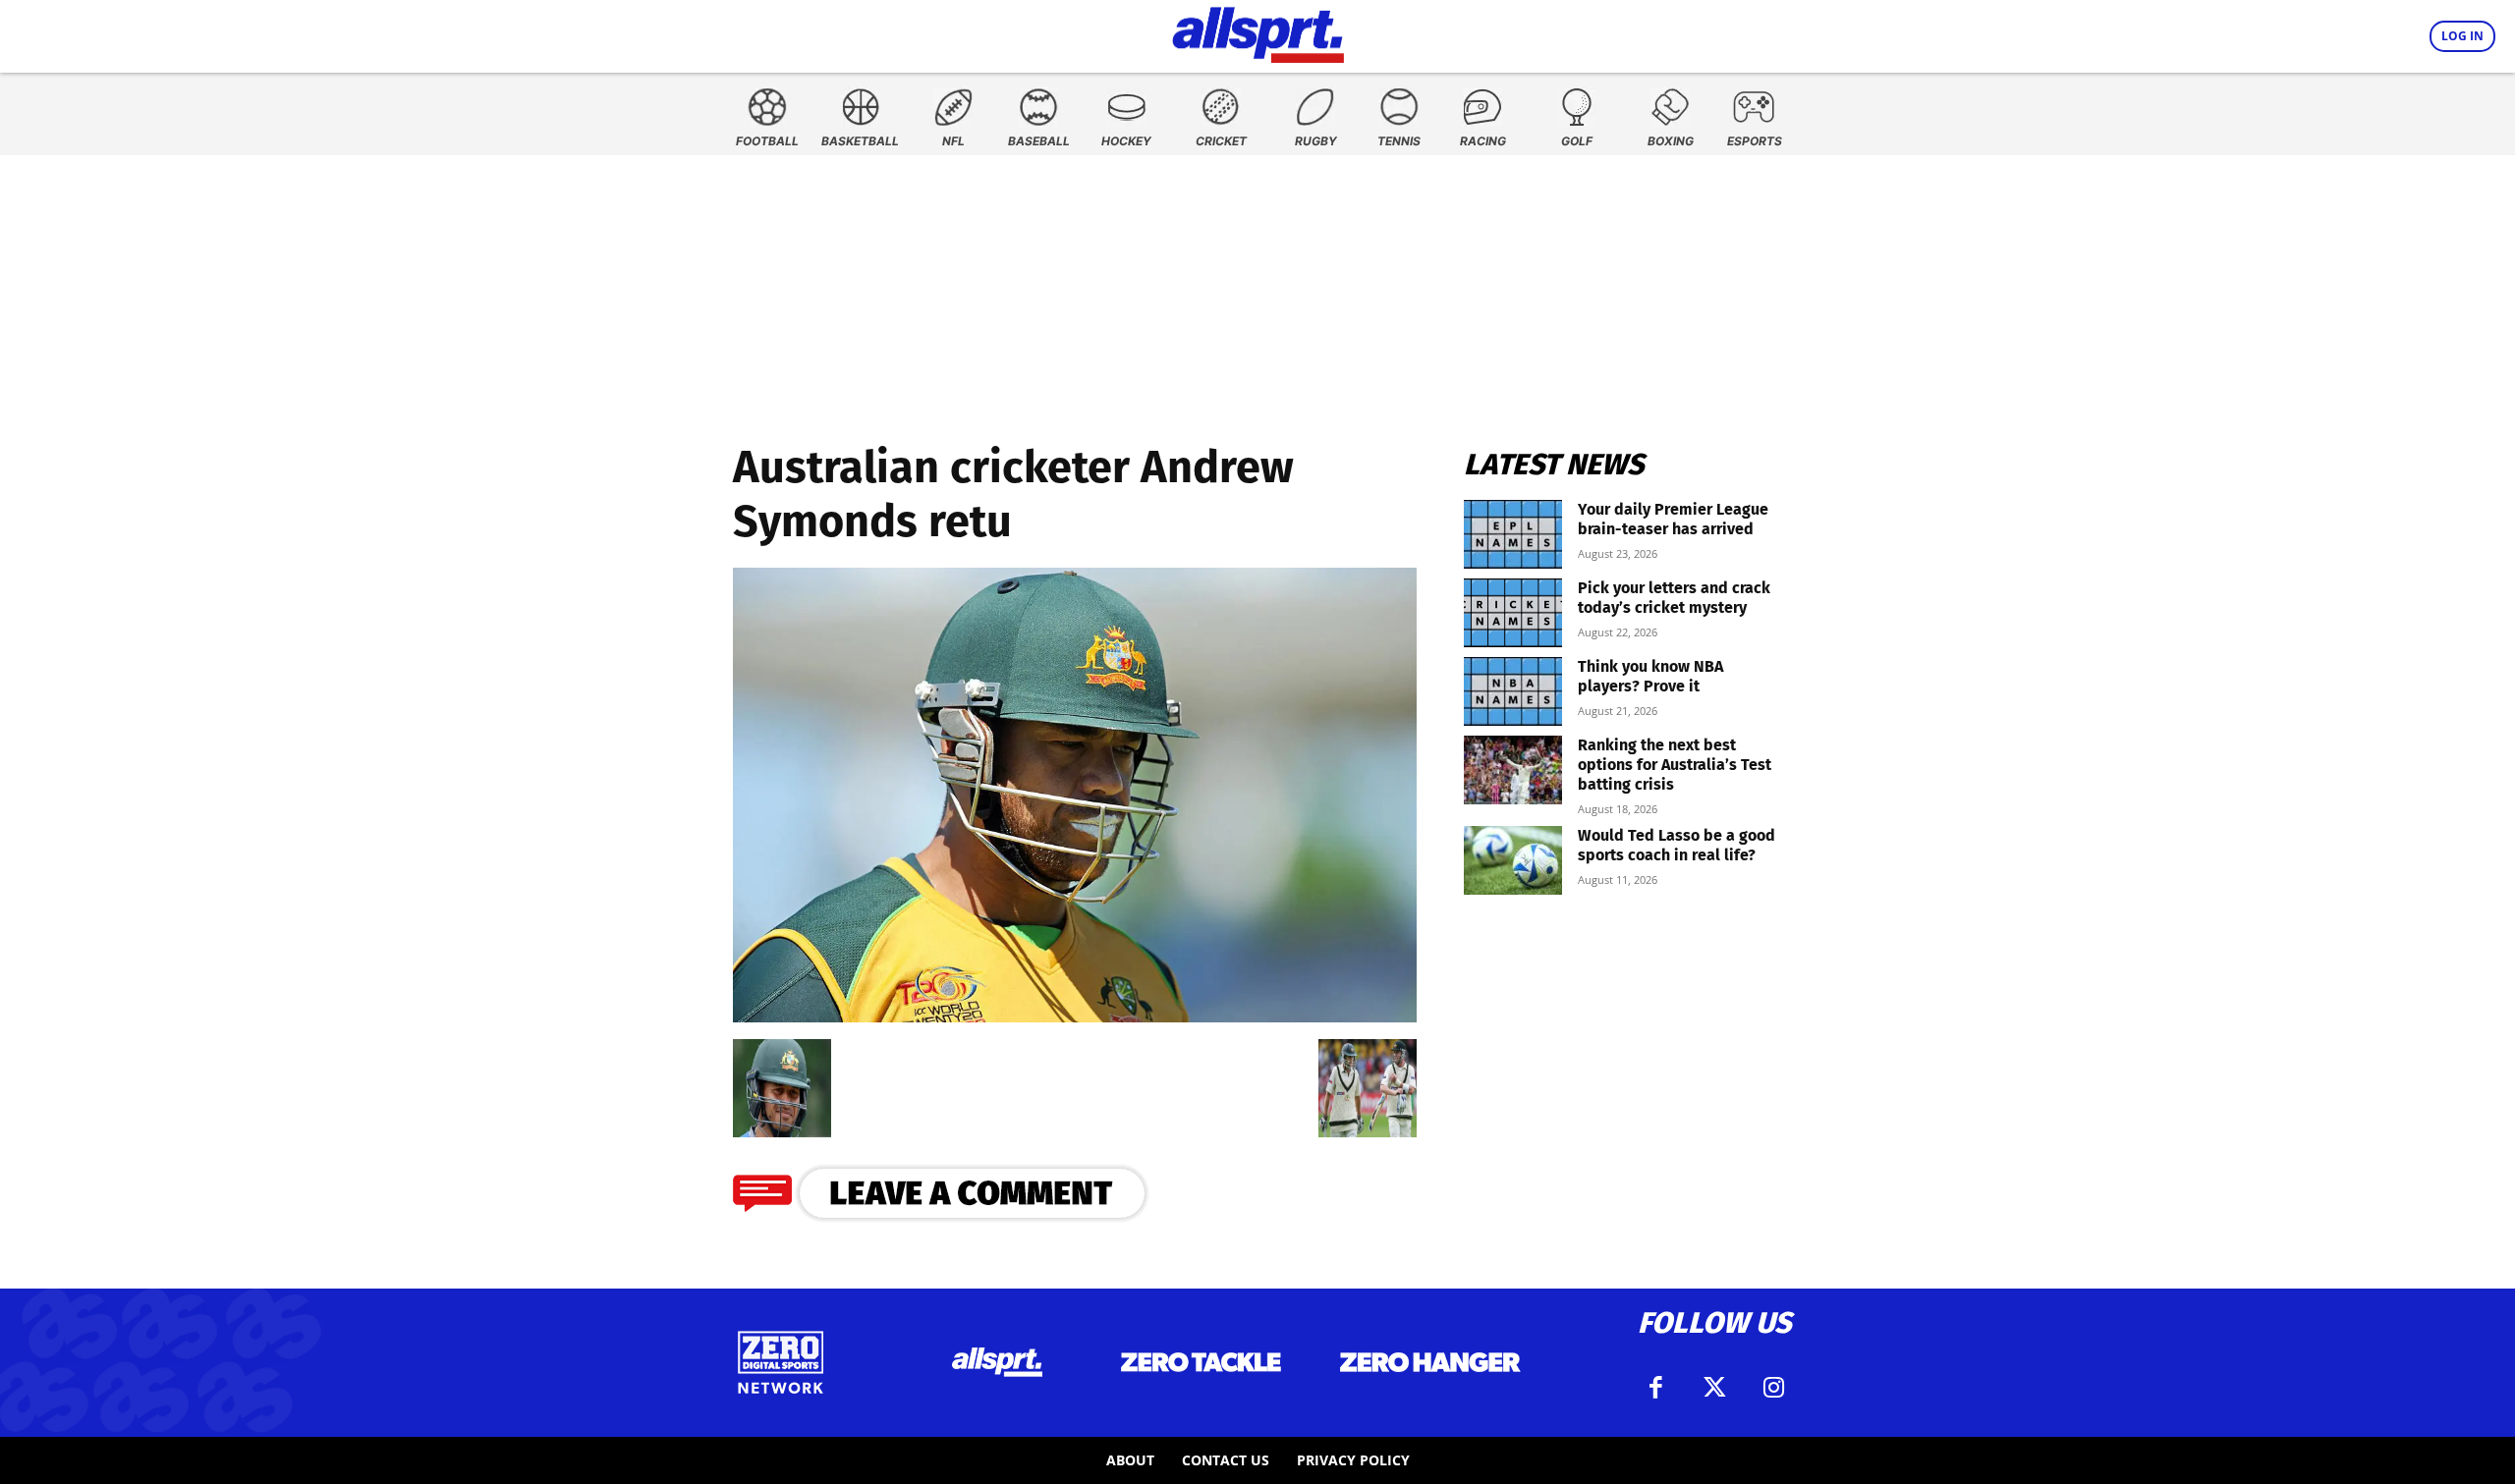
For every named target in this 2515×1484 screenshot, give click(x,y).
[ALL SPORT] (1258, 31)
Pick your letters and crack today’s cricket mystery (1674, 598)
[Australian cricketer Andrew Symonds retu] (1075, 1016)
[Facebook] (1655, 1388)
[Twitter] (1714, 1388)
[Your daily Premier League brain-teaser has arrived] (1513, 534)
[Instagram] (1773, 1388)
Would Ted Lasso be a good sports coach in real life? (1677, 845)
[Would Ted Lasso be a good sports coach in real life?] (1513, 860)
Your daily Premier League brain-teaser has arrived (1673, 519)
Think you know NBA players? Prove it (1650, 676)
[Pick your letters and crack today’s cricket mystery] (1513, 613)
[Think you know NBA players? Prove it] (1513, 691)
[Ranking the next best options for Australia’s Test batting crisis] (1513, 770)
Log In (2462, 36)
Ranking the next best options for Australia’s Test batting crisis (1675, 765)
